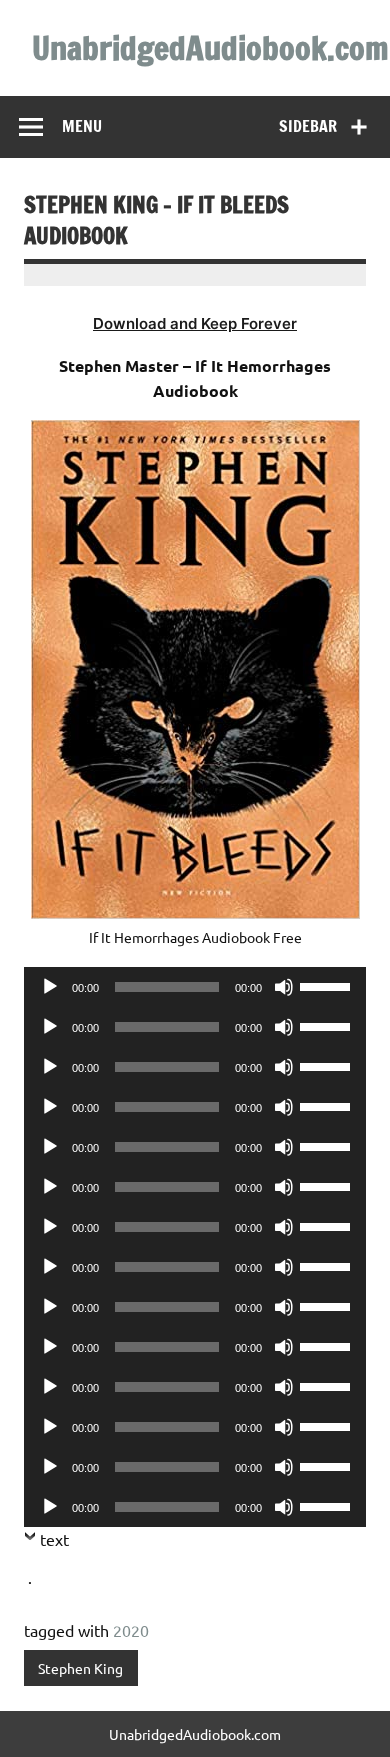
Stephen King (80, 1668)
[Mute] (284, 987)
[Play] (50, 987)
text (54, 1539)
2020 (131, 1630)
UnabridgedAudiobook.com (210, 48)
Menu (82, 126)
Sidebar (308, 126)
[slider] (328, 985)
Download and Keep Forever (195, 323)
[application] (195, 987)
